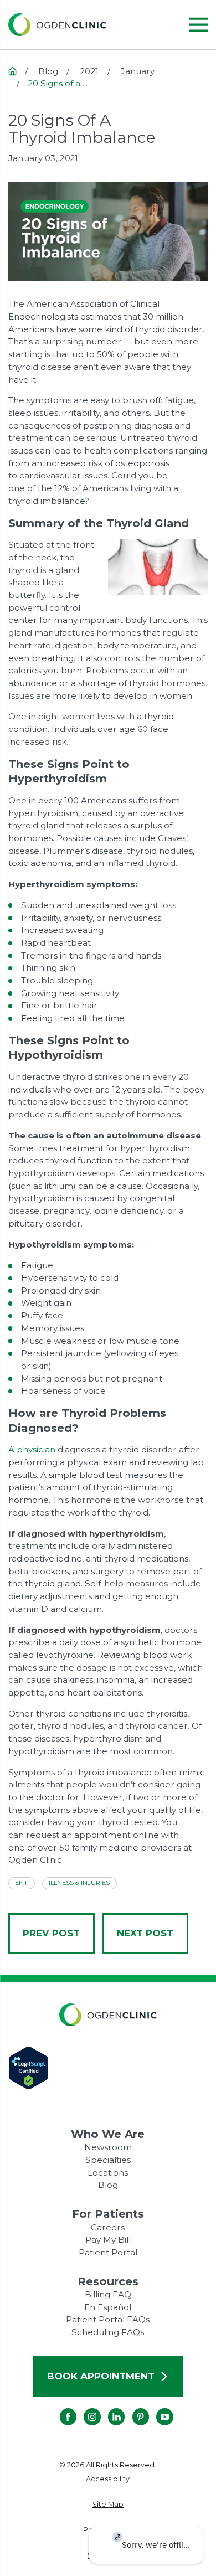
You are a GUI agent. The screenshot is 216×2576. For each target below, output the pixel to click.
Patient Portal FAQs (108, 2319)
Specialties (108, 2160)
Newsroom (108, 2147)
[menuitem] (108, 2479)
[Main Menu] (199, 25)
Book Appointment (101, 2376)
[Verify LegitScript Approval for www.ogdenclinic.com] (108, 2068)
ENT (21, 1883)
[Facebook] (59, 2408)
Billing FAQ (108, 2294)
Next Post (145, 1933)
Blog (108, 2185)
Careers (108, 2227)
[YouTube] (156, 2408)
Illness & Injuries (79, 1883)
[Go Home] (12, 71)
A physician (32, 1449)
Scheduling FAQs (108, 2332)
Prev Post (51, 1933)
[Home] (57, 25)
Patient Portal (108, 2252)
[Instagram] (84, 2408)
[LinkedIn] (108, 2408)
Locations (108, 2173)
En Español (108, 2307)
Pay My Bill (108, 2240)
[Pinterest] (132, 2408)
